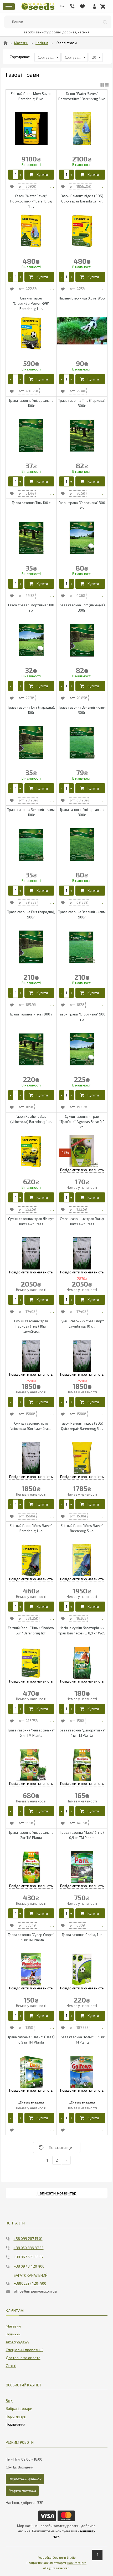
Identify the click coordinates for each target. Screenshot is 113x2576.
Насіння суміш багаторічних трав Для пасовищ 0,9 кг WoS (82, 1630)
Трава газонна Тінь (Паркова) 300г (82, 403)
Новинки (13, 2334)
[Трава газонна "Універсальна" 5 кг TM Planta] (31, 1765)
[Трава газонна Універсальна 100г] (31, 436)
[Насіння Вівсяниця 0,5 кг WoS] (82, 331)
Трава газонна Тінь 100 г (31, 503)
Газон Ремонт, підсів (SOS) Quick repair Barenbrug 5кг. (82, 1426)
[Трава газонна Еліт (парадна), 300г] (82, 640)
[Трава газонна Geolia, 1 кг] (82, 1970)
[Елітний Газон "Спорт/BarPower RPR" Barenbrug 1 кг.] (31, 333)
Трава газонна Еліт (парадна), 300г (82, 608)
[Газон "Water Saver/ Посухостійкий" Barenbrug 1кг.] (31, 231)
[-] (11, 175)
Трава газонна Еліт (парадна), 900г (31, 914)
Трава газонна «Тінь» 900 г (31, 1014)
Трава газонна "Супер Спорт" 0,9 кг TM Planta (31, 1937)
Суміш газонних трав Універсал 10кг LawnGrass (31, 1426)
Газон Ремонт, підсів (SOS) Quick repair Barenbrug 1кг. (82, 199)
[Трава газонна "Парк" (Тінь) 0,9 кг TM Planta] (82, 1868)
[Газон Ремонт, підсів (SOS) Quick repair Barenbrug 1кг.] (82, 231)
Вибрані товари (19, 2408)
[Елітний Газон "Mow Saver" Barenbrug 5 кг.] (82, 1561)
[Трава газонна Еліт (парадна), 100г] (31, 742)
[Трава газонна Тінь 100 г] (31, 538)
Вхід (9, 2400)
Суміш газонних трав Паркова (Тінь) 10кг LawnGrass (31, 1326)
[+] (21, 175)
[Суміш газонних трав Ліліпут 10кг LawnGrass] (31, 1254)
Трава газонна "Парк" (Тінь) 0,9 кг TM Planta (82, 1835)
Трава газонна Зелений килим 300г (82, 710)
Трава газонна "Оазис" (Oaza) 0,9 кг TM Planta (31, 2040)
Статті (11, 2366)
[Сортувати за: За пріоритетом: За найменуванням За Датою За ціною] (48, 57)
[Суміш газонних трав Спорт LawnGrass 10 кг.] (82, 1356)
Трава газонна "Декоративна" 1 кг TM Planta (82, 1733)
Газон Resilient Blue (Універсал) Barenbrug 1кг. (31, 1119)
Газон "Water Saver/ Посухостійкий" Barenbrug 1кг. (31, 201)
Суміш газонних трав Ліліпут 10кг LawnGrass (31, 1221)
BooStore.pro (77, 2563)
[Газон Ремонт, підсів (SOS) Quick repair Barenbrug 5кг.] (82, 1458)
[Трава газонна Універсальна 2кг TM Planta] (31, 1868)
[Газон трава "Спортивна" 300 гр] (82, 538)
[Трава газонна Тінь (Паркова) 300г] (82, 436)
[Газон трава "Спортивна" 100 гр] (31, 640)
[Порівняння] (16, 2423)
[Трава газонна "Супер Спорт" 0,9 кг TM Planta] (31, 1970)
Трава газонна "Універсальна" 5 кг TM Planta (31, 1733)
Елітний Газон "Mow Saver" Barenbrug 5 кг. (82, 1528)
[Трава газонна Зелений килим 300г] (82, 742)
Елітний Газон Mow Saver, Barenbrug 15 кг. (31, 96)
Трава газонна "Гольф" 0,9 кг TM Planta (82, 2040)
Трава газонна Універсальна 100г (31, 403)
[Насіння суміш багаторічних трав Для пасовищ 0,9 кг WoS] (82, 1663)
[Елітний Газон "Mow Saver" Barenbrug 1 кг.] (31, 1561)
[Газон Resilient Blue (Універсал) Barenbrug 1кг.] (31, 1152)
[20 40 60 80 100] (96, 57)
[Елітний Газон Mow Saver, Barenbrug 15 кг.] (31, 129)
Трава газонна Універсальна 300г (82, 812)
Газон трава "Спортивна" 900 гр (82, 1017)
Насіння (42, 43)
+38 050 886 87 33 (29, 2248)
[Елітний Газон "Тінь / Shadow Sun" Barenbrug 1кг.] (31, 1663)
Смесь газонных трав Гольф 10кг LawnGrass (82, 1221)
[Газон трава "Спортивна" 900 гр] (82, 1049)
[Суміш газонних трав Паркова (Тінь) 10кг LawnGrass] (31, 1356)
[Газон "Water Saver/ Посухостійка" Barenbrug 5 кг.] (82, 129)
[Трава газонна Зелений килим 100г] (31, 845)
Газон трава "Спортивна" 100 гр (31, 608)
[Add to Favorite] (12, 187)
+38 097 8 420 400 (29, 2266)
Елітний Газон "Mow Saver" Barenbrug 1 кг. (31, 1528)
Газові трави (67, 43)
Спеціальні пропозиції (25, 2350)
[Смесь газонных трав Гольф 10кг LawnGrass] (82, 1254)
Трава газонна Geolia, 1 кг (82, 1935)
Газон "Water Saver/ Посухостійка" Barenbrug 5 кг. (82, 96)
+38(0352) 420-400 (30, 2283)
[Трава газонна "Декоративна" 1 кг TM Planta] (82, 1765)
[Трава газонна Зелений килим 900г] (82, 947)
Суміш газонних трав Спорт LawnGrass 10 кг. (82, 1324)
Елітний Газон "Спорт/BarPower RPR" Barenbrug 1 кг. (31, 303)
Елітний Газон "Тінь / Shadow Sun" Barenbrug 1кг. (31, 1630)
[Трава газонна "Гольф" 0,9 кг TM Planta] (82, 2072)
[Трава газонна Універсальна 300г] (82, 845)
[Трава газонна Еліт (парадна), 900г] (31, 947)
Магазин (21, 43)
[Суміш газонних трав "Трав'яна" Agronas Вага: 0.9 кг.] (82, 1152)
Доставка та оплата (23, 2358)
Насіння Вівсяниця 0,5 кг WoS (82, 298)
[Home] (6, 43)
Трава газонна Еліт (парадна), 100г (31, 710)
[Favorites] (82, 5)
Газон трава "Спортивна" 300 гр (82, 505)
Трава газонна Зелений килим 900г (82, 914)
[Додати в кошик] (39, 175)
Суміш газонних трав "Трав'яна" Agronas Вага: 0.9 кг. (82, 1122)
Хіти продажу (17, 2342)
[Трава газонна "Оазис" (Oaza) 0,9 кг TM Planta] (31, 2072)
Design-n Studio (64, 2557)
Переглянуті (16, 2416)
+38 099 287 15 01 (28, 2239)
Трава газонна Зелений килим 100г (31, 812)
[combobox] (58, 22)
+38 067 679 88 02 (29, 2257)
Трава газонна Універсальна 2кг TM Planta (31, 1835)
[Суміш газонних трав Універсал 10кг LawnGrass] (31, 1458)
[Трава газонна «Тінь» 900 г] (31, 1049)
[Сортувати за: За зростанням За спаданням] (75, 57)
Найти (105, 22)
